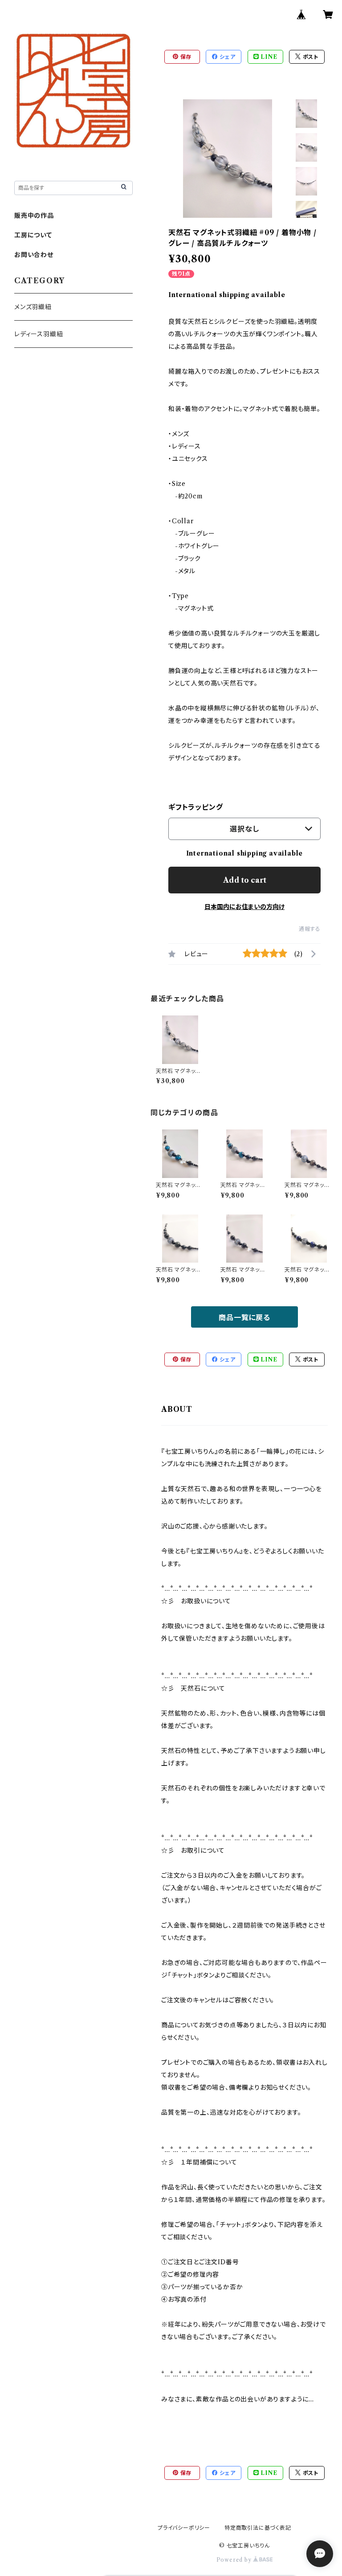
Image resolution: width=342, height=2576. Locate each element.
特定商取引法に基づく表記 (258, 2528)
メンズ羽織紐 (33, 307)
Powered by (235, 2560)
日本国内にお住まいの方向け (244, 907)
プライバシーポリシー (184, 2528)
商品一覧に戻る (244, 1317)
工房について (33, 235)
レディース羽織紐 (39, 334)
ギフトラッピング (195, 807)
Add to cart (245, 880)
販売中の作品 (34, 216)
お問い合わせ (34, 255)
